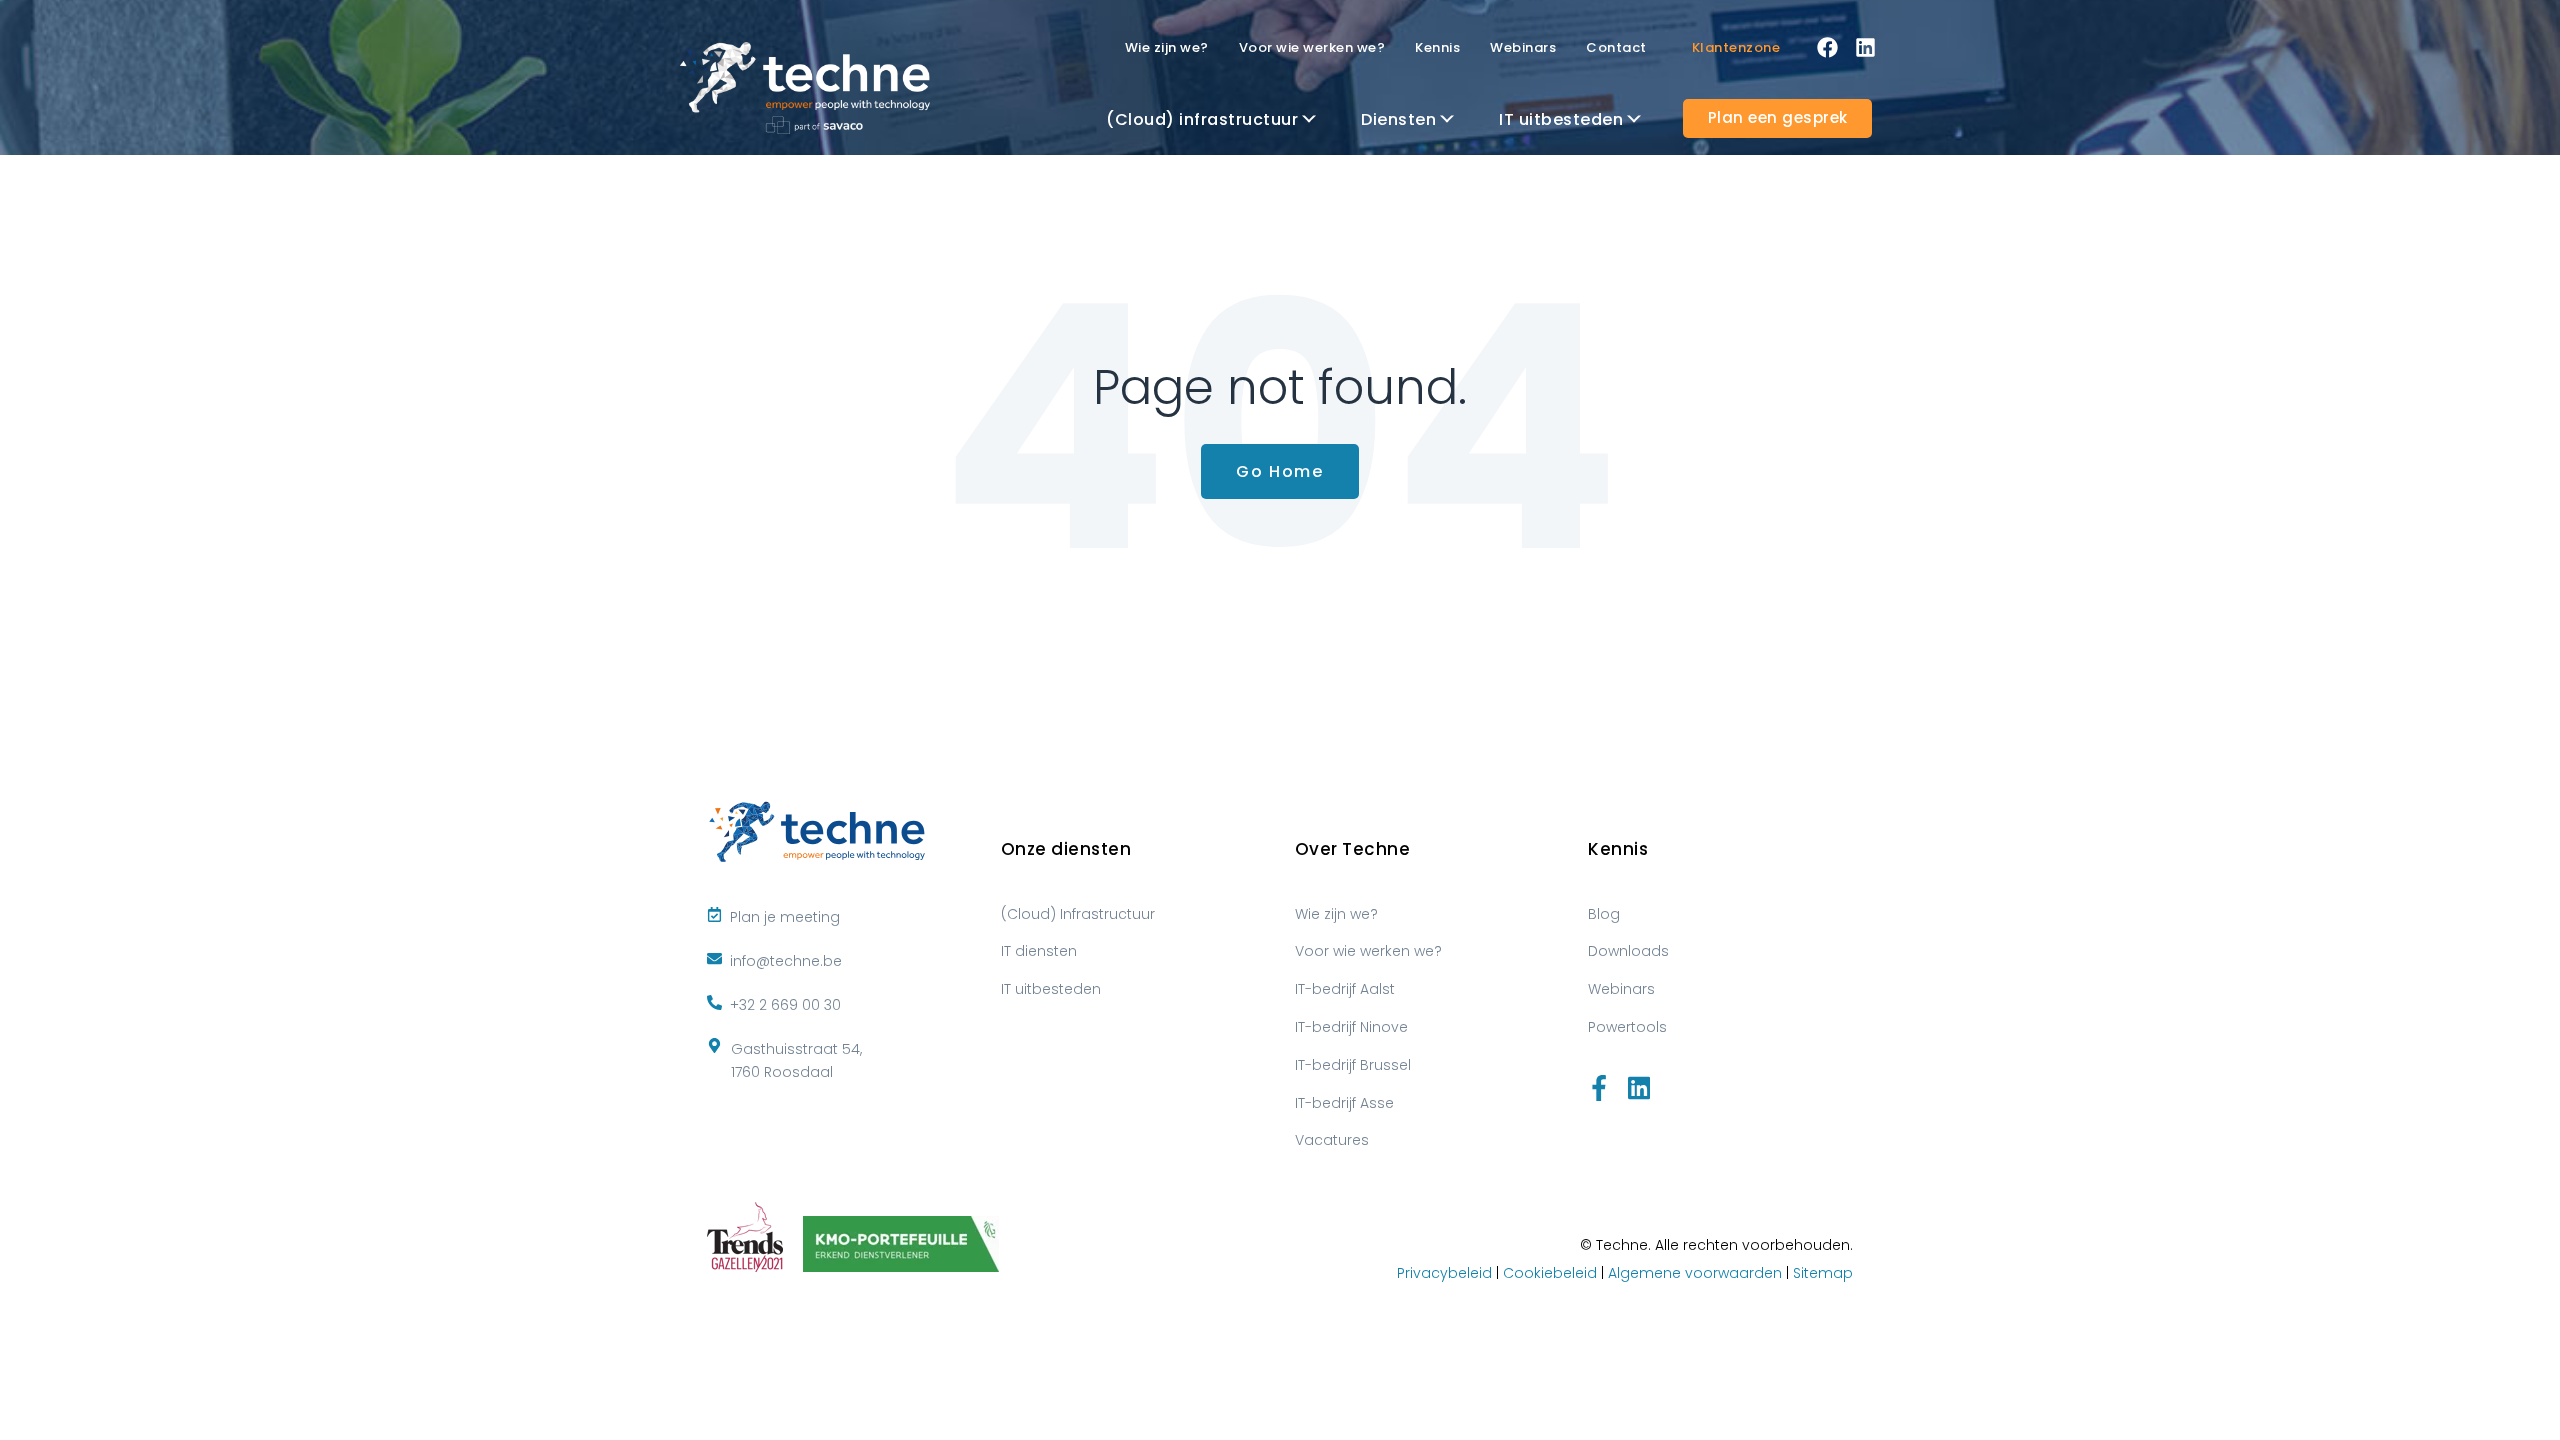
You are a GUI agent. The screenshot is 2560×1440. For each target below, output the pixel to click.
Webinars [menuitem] (1621, 989)
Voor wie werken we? (1312, 47)
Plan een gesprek (1778, 117)
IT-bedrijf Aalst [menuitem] (1345, 989)
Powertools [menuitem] (1627, 1027)
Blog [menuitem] (1604, 914)
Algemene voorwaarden (1695, 1273)
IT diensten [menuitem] (1039, 951)
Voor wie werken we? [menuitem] (1368, 951)
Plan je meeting (785, 917)
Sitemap (1823, 1273)
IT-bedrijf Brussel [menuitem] (1353, 1065)
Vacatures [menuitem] (1332, 1140)
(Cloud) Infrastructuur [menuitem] (1078, 914)
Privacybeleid (1444, 1273)
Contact (1616, 47)
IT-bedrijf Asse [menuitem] (1344, 1103)
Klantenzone (1736, 47)
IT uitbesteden (1561, 119)
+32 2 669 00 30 (783, 1005)
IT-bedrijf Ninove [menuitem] (1351, 1027)
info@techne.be (784, 961)
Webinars (1523, 47)
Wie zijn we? (1167, 47)
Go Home (1279, 471)
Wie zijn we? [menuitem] (1336, 914)
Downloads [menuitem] (1628, 951)
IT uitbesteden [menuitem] (1051, 989)
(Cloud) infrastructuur (1202, 119)
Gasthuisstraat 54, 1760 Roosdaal (796, 1061)
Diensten (1398, 119)
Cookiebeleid (1550, 1273)
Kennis (1437, 47)
